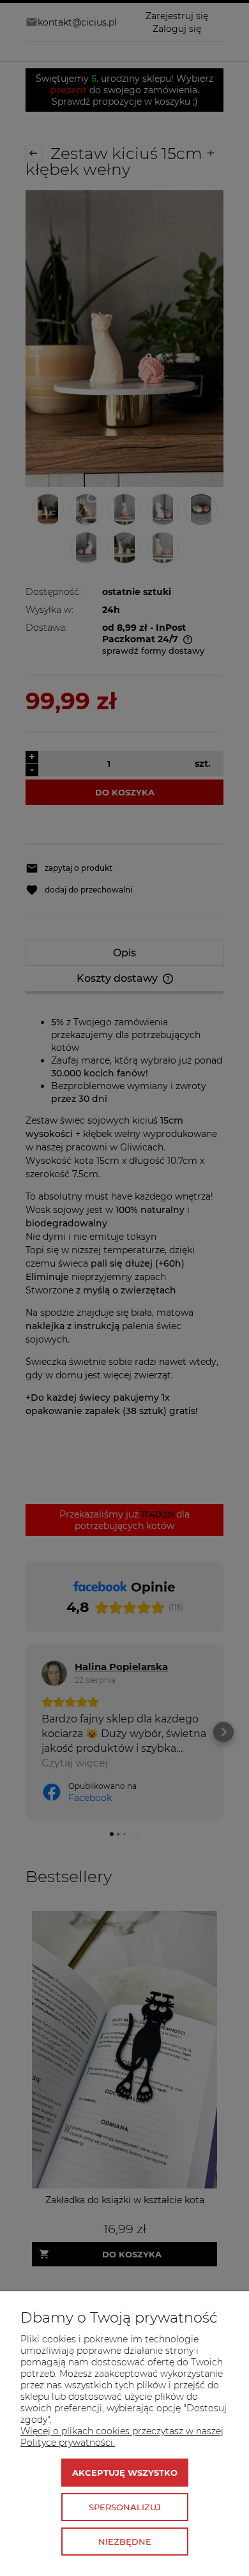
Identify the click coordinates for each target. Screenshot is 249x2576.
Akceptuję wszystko (125, 2473)
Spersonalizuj (125, 2507)
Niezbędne (125, 2542)
